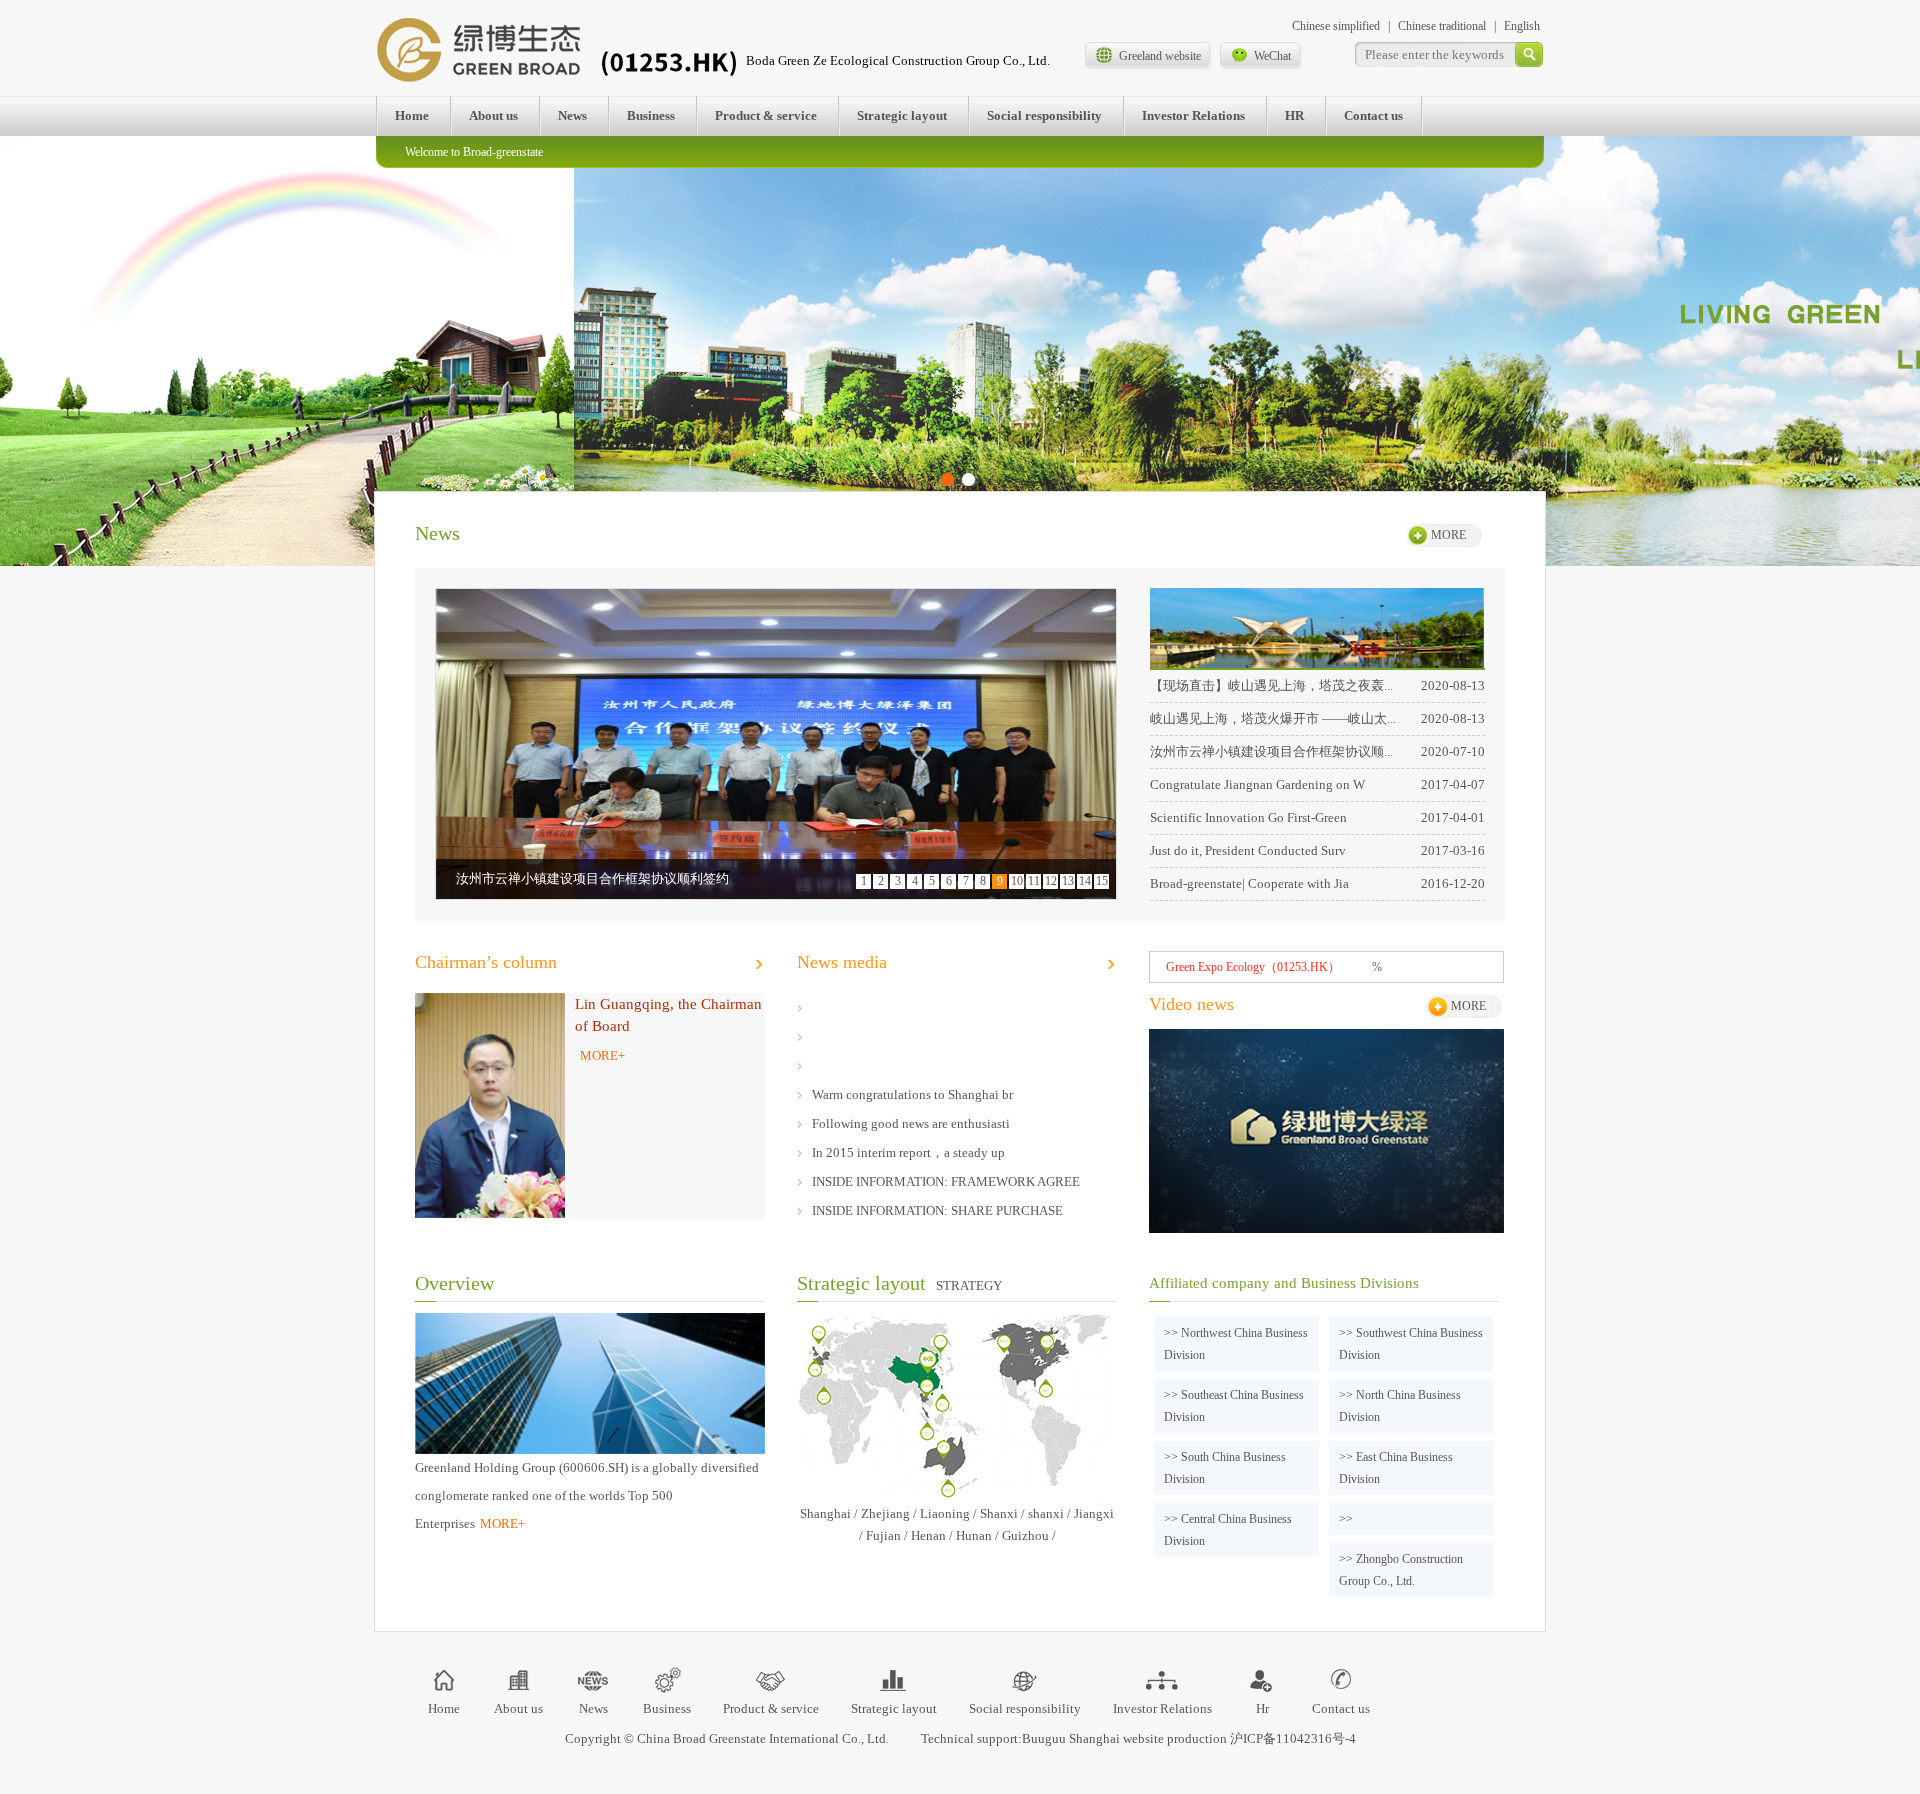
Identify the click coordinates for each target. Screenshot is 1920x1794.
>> (1346, 1519)
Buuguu (1044, 1738)
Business (651, 115)
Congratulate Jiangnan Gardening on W (1257, 784)
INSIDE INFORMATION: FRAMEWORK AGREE (946, 1181)
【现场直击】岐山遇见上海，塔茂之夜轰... (1271, 685)
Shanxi (999, 1513)
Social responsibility (1044, 115)
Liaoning (945, 1513)
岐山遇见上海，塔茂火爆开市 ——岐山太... (1273, 718)
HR (1294, 115)
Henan (928, 1535)
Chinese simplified (1336, 26)
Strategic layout (902, 115)
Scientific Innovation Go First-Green (1248, 817)
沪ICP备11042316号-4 (1293, 1738)
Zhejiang (885, 1513)
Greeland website (1160, 56)
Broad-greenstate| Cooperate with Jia (1249, 883)
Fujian (883, 1535)
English (1522, 26)
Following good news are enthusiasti (911, 1123)
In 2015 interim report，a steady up (908, 1152)
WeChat (1272, 56)
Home (412, 115)
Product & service (766, 115)
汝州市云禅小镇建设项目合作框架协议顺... (1271, 751)
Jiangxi (1094, 1513)
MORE (1448, 535)
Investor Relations (1193, 115)
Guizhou (1025, 1535)
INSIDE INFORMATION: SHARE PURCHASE (937, 1210)
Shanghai (825, 1513)
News (572, 115)
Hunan (974, 1535)
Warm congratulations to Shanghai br (912, 1094)
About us (493, 115)
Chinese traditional (1442, 26)
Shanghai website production (1148, 1738)
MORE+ (602, 1055)
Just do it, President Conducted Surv (1248, 850)
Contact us (1373, 115)
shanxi (1046, 1513)
